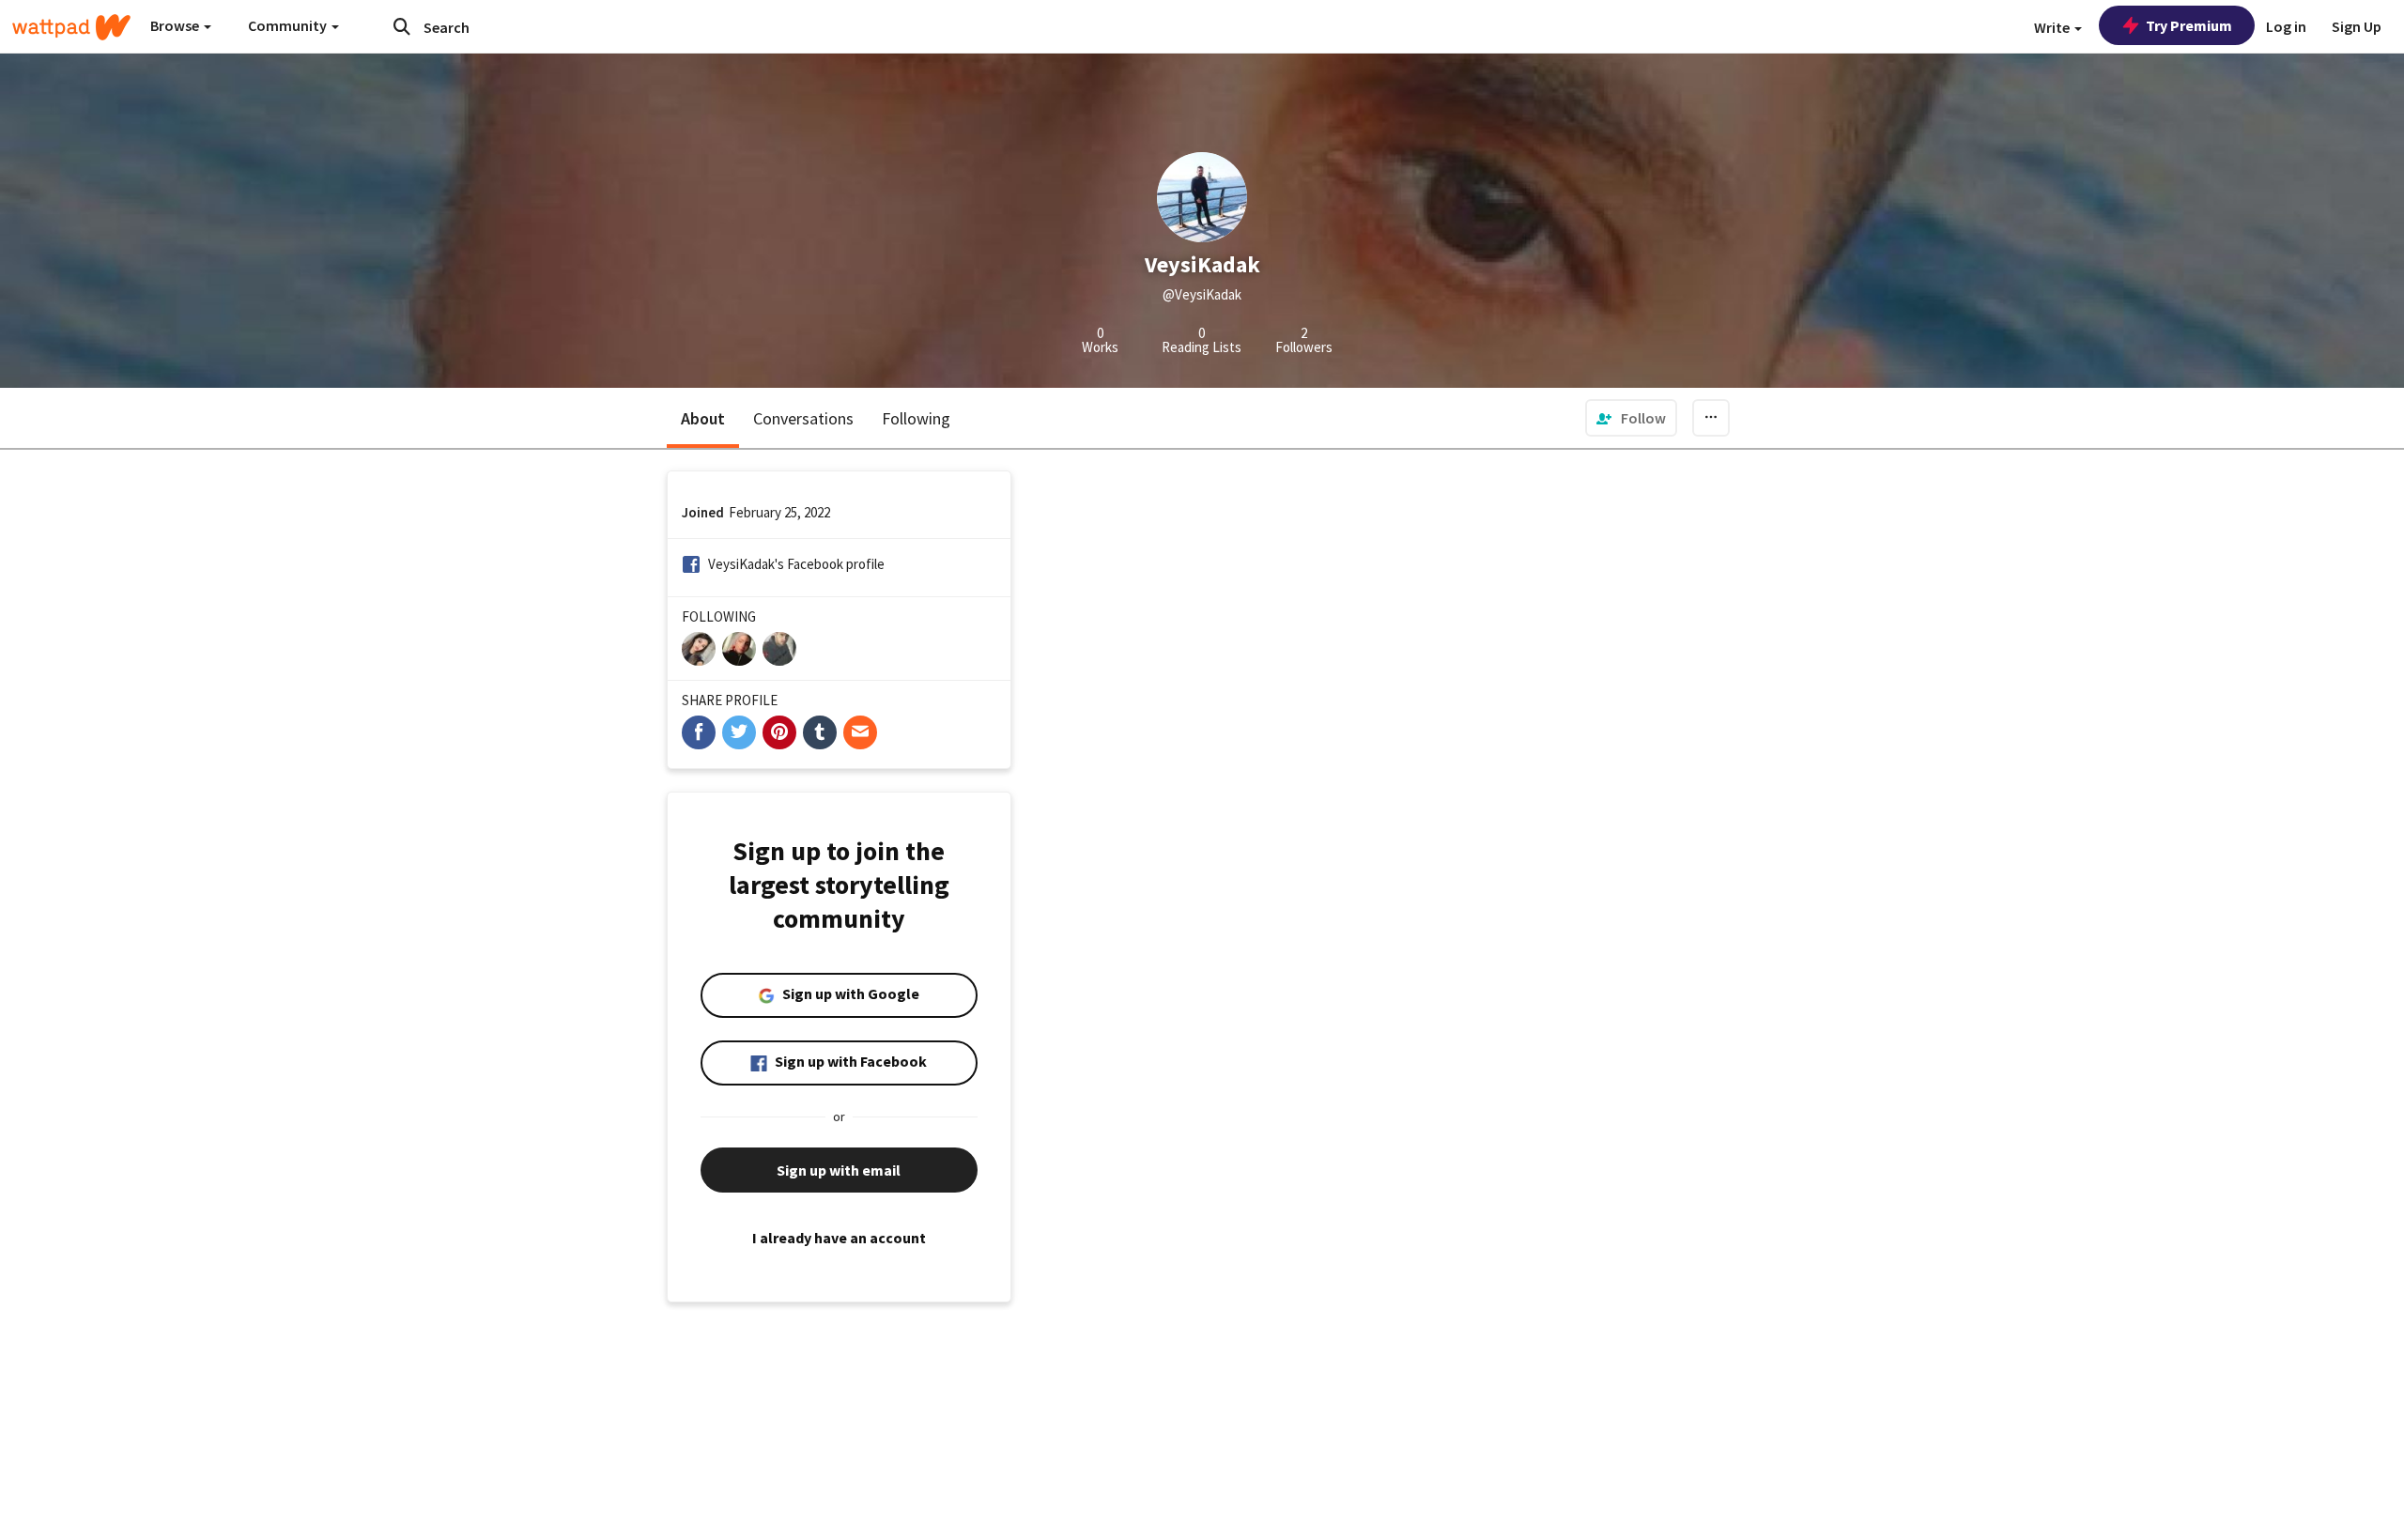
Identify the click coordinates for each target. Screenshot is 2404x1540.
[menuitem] (1631, 418)
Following (916, 418)
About (703, 418)
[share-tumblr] (820, 732)
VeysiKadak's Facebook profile (796, 564)
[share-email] (860, 732)
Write (2053, 27)
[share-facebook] (699, 732)
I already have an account (839, 1238)
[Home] (71, 27)
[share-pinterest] (779, 732)
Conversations (803, 418)
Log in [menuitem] (2286, 26)
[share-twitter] (739, 732)
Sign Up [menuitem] (2357, 26)
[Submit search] (402, 26)
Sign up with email (839, 1170)
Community (289, 25)
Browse (176, 25)
